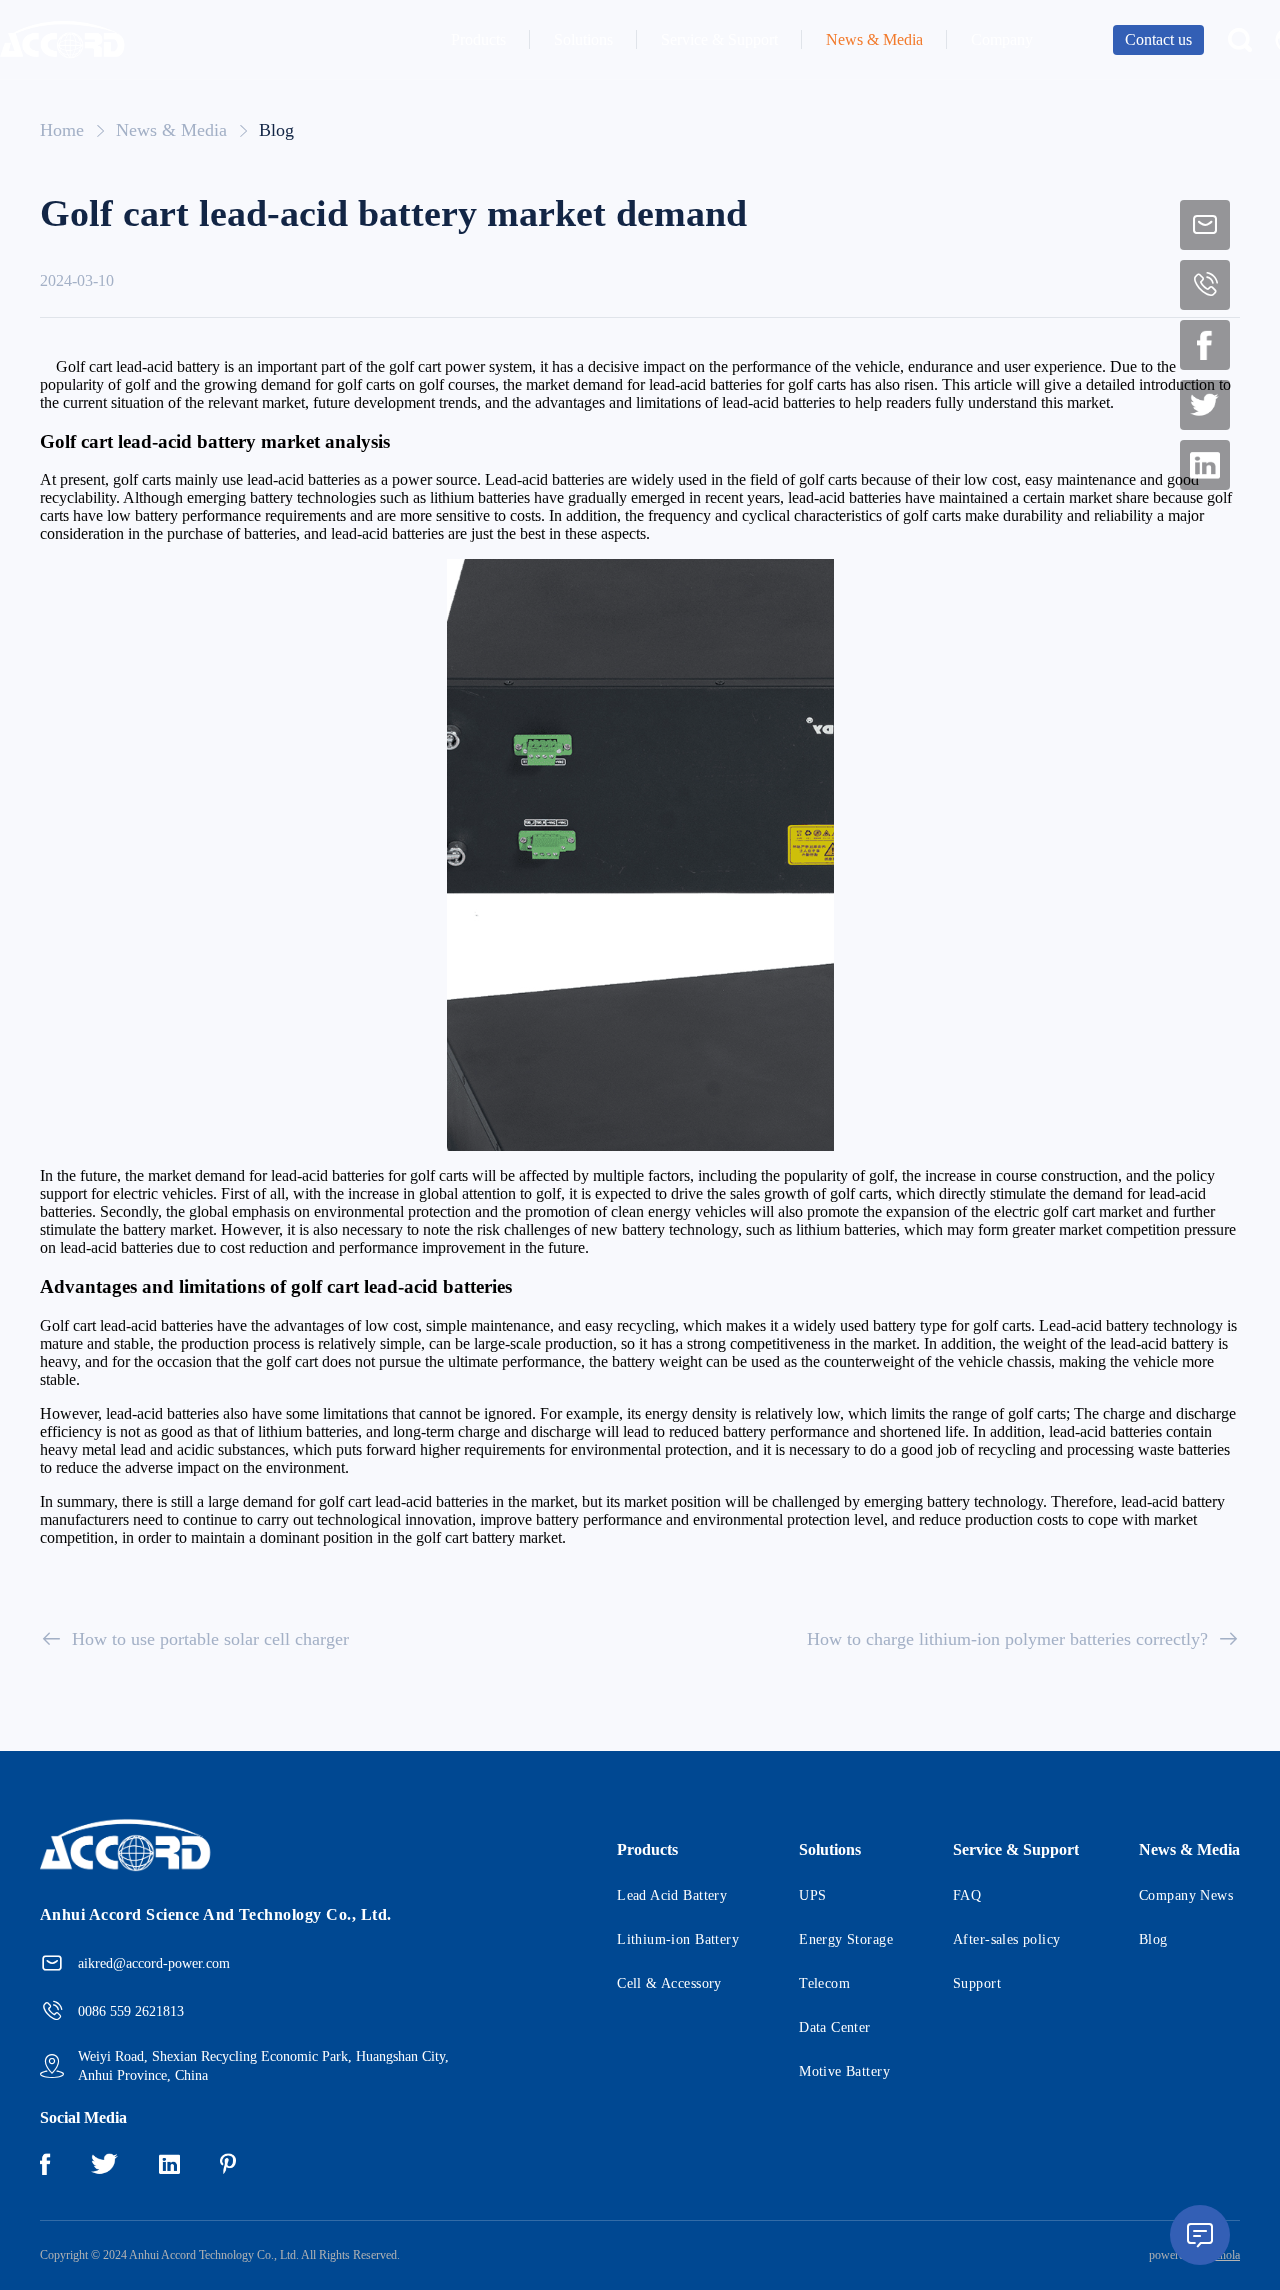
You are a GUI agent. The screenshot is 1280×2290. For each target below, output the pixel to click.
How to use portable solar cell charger (210, 1639)
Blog (276, 130)
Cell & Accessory (669, 1983)
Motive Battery (844, 2071)
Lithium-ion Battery (678, 1939)
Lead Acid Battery (672, 1895)
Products (478, 39)
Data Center (835, 2027)
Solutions (583, 39)
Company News (1186, 1895)
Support (977, 1983)
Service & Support (719, 39)
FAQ (967, 1895)
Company (1002, 39)
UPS (812, 1895)
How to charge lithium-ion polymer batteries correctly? (1007, 1639)
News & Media (874, 39)
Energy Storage (846, 1939)
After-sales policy (1007, 1939)
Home (62, 130)
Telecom (824, 1983)
